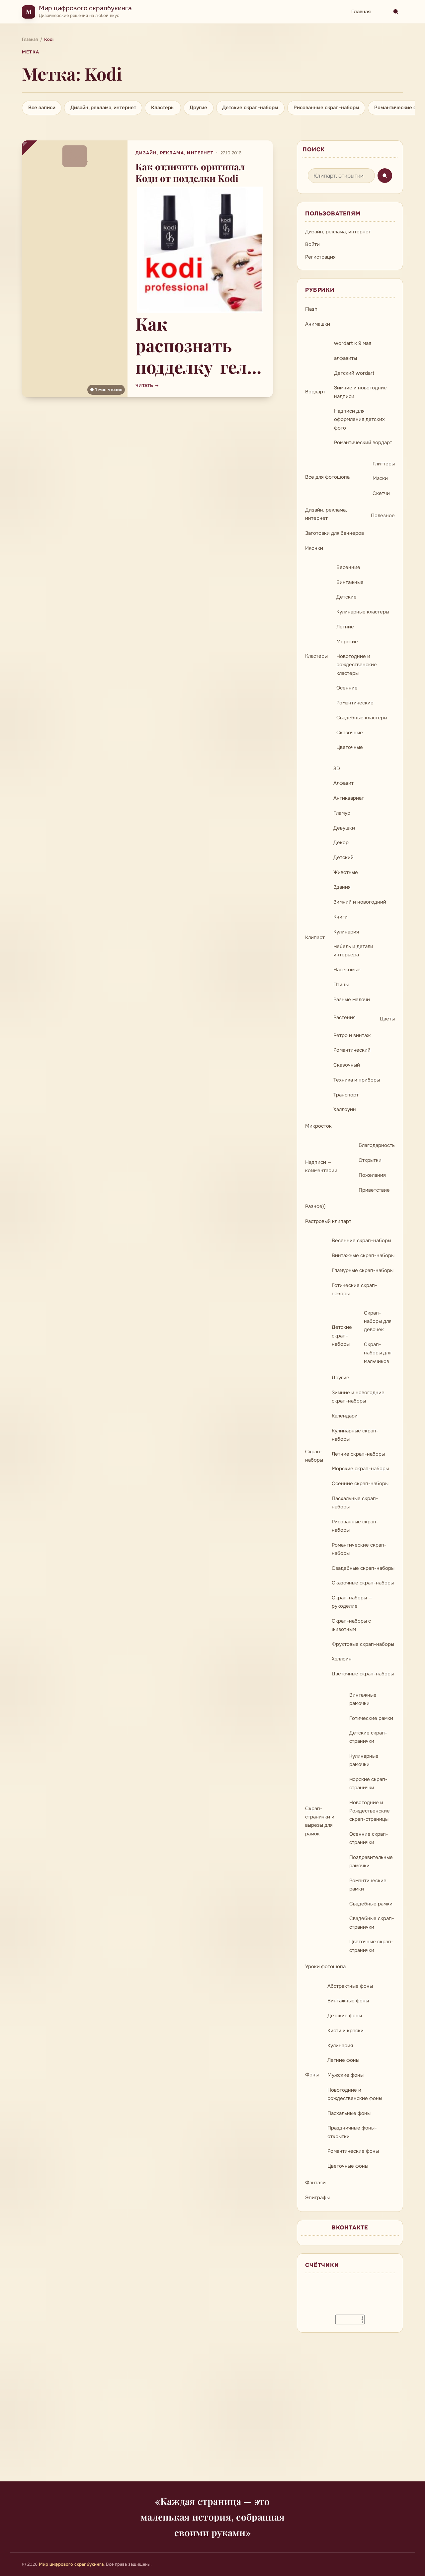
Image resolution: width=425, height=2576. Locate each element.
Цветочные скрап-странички (371, 1946)
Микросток (318, 1126)
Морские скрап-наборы (360, 1469)
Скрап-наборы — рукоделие (352, 1602)
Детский (343, 857)
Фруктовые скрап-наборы (363, 1644)
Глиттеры (384, 464)
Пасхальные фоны (349, 2113)
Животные (346, 872)
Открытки (370, 1160)
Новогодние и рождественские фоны (355, 2094)
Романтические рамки (368, 1885)
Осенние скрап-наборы (360, 1484)
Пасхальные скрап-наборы (355, 1503)
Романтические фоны (353, 2151)
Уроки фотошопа (325, 1967)
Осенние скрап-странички (369, 1838)
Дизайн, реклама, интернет (103, 108)
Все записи (42, 108)
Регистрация (320, 257)
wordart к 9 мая (353, 343)
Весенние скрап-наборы (361, 1241)
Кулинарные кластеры (363, 612)
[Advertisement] (212, 2411)
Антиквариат (349, 798)
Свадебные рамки (371, 1904)
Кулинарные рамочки (364, 1760)
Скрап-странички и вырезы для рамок (320, 1821)
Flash (311, 309)
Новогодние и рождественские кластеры (357, 665)
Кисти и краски (345, 2031)
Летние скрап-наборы (358, 1454)
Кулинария (346, 932)
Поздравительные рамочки (371, 1861)
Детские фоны (345, 2016)
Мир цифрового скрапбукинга (85, 8)
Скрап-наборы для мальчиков (378, 1353)
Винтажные (350, 582)
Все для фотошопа (327, 477)
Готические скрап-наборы (354, 1289)
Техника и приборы (357, 1080)
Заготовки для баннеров (335, 533)
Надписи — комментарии (321, 1166)
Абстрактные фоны (350, 1986)
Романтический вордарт (363, 443)
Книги (340, 917)
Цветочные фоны (348, 2166)
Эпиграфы (317, 2198)
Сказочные (350, 733)
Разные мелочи (352, 1000)
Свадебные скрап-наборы (363, 1568)
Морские (347, 642)
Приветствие (374, 1190)
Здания (342, 887)
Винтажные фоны (348, 2001)
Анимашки (318, 324)
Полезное (383, 516)
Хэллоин (342, 1659)
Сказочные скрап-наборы (363, 1583)
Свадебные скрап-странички (372, 1923)
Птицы (341, 985)
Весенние (348, 567)
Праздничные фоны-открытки (352, 2132)
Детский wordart (354, 373)
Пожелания (372, 1175)
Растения (344, 1017)
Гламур (342, 813)
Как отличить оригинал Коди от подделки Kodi (190, 172)
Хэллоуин (345, 1109)
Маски (380, 478)
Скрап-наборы (314, 1456)
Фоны (312, 2075)
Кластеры (163, 108)
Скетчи (381, 493)
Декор (341, 843)
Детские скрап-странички (368, 1737)
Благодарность (377, 1145)
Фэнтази (315, 2183)
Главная (361, 12)
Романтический (352, 1050)
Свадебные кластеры (362, 718)
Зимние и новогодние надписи (360, 392)
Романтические (355, 703)
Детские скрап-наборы (250, 108)
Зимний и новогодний (360, 902)
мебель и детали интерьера (353, 951)
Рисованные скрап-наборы (326, 108)
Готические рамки (371, 1718)
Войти (312, 244)
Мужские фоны (345, 2075)
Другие (198, 108)
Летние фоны (343, 2060)
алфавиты (345, 358)
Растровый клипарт (328, 1221)
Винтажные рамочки (363, 1699)
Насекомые (347, 970)
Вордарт (315, 392)
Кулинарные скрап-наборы (355, 1435)
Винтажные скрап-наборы (363, 1255)
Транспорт (346, 1095)
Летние (345, 627)
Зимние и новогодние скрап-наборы (358, 1397)
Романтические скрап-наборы (359, 1549)
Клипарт (315, 937)
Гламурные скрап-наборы (363, 1270)
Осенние (347, 688)
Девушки (344, 828)
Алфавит (343, 783)
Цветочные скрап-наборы (363, 1674)
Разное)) (315, 1206)
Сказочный (347, 1065)
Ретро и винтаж (352, 1035)
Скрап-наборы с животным (351, 1625)
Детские (346, 597)
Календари (345, 1416)
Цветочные (350, 747)
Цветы (387, 1019)
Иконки (314, 548)
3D (337, 768)
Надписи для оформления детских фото (359, 419)
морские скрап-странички (368, 1783)
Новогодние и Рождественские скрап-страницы (370, 1811)
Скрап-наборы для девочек (378, 1321)
